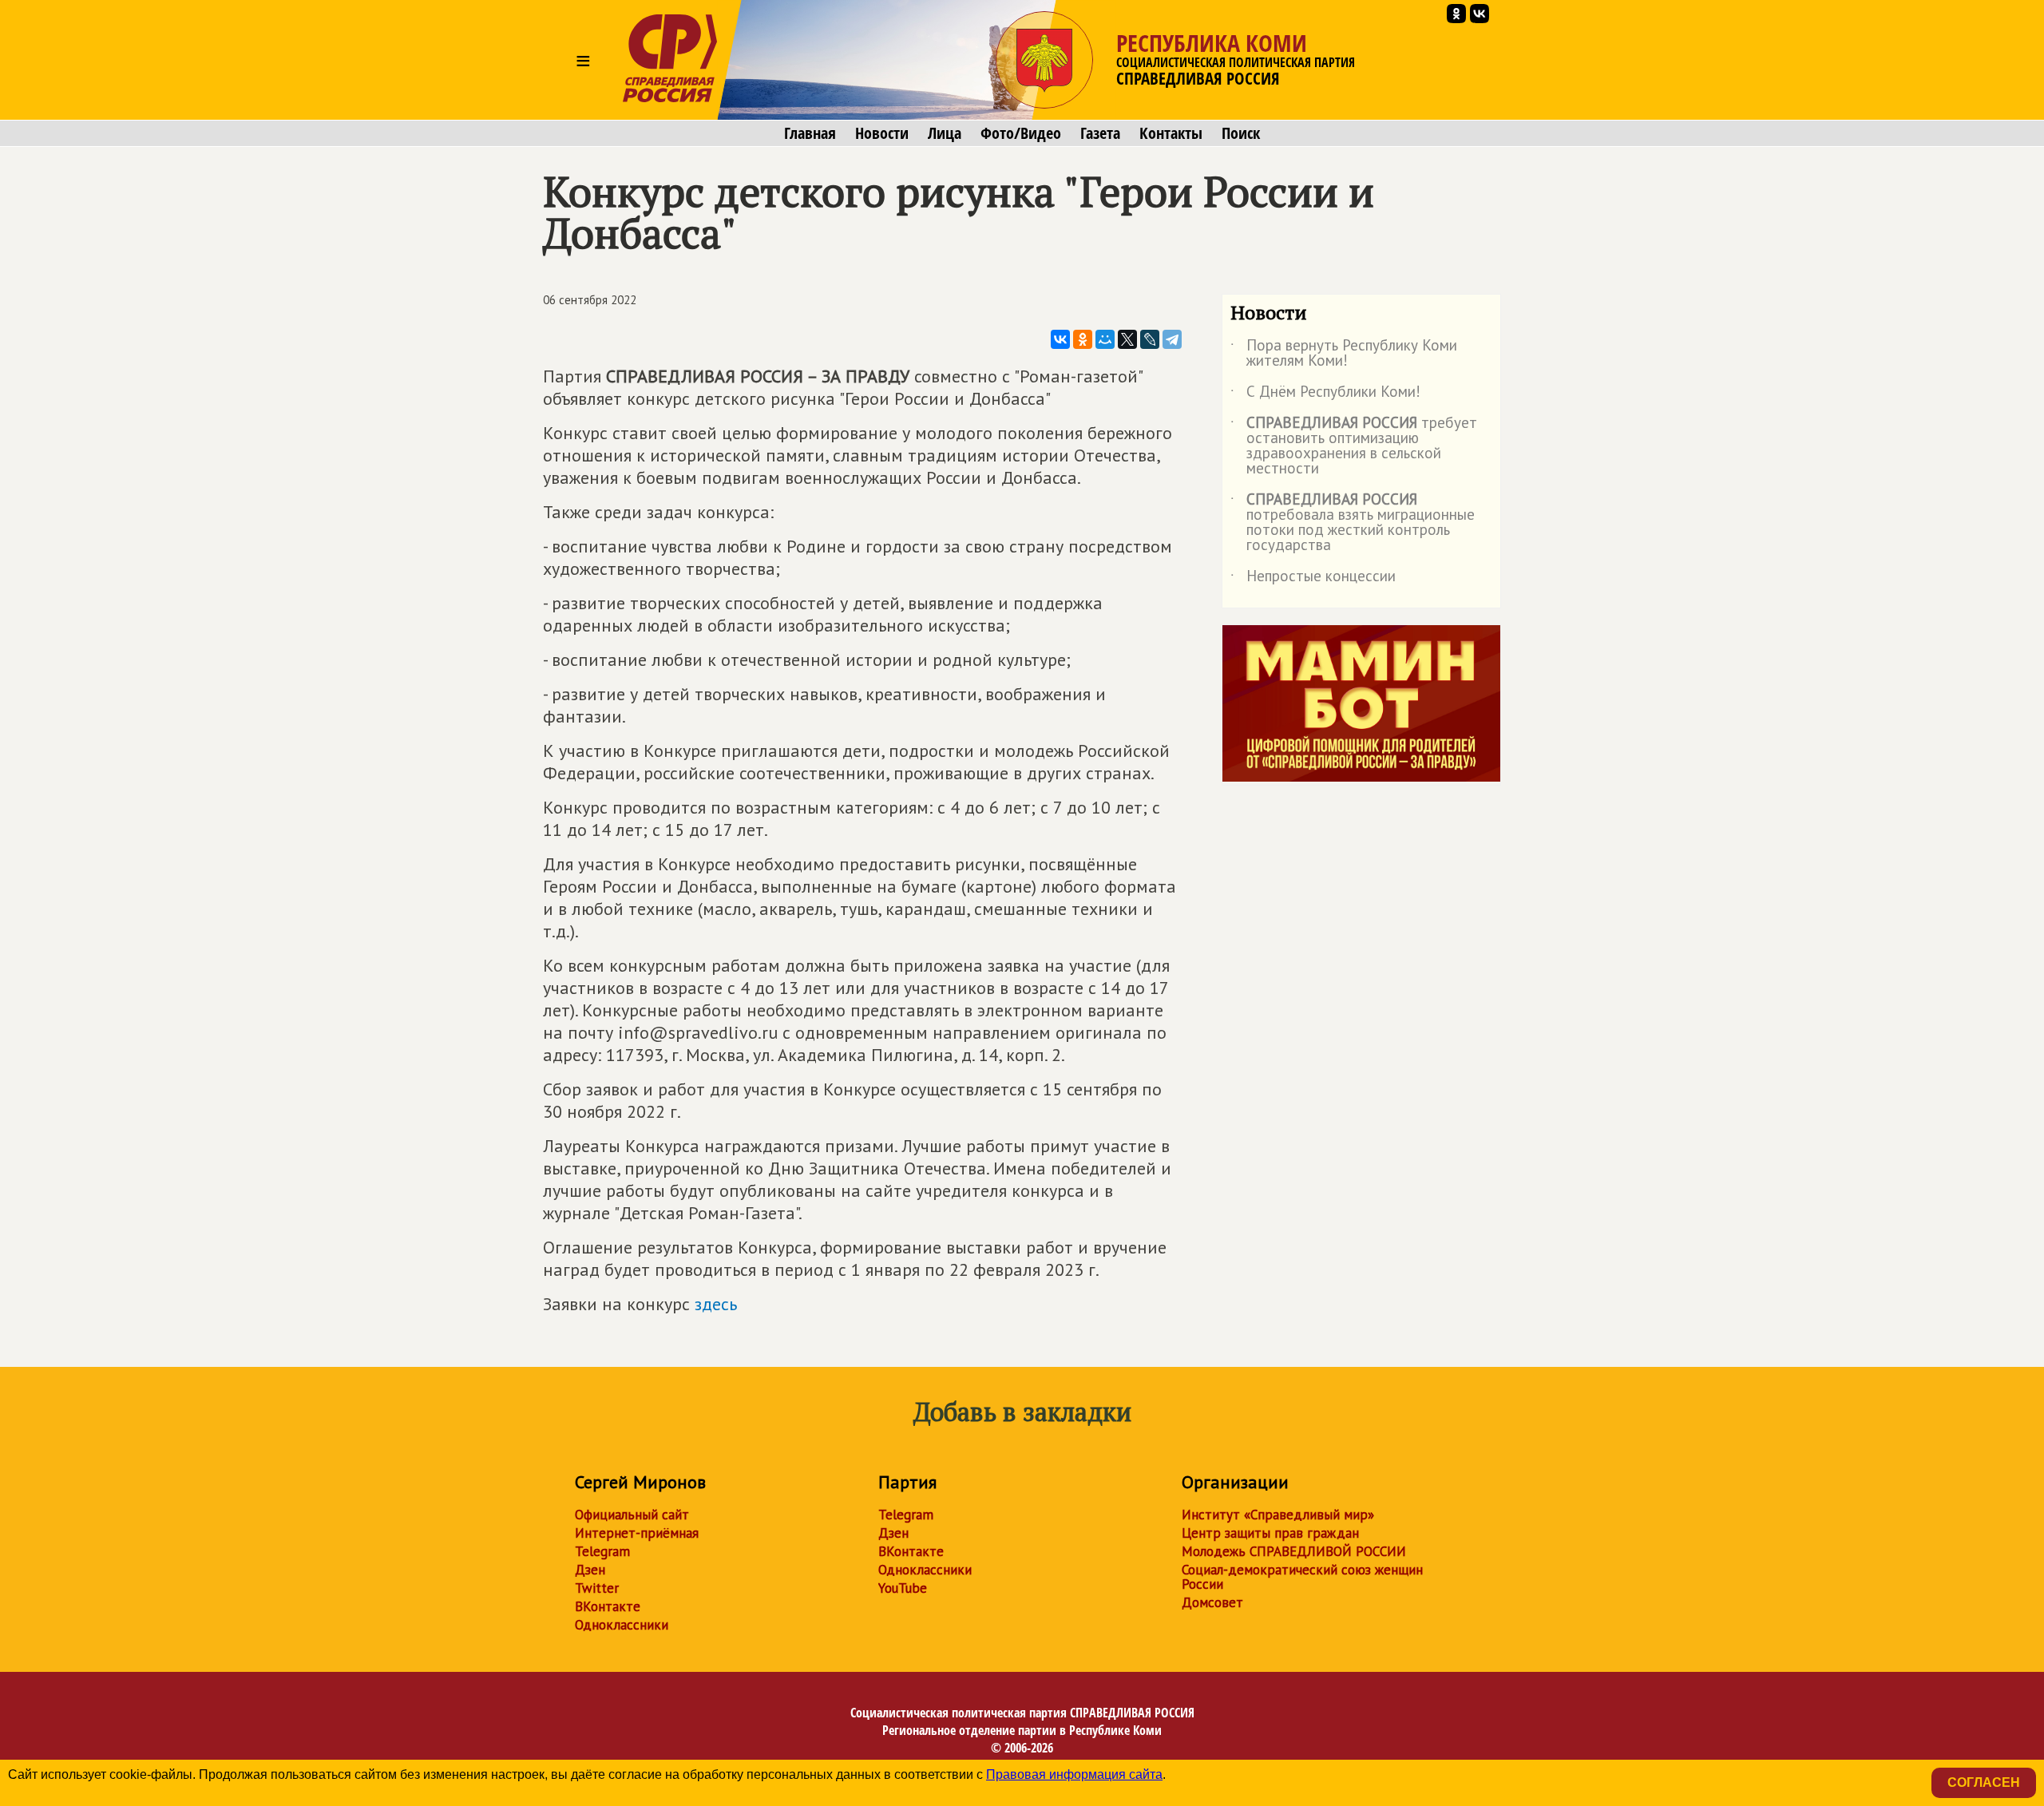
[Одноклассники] (1083, 339)
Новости (882, 133)
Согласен (1984, 1782)
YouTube (903, 1588)
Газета (1100, 133)
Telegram (602, 1551)
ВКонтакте (608, 1606)
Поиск (1241, 133)
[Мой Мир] (1105, 339)
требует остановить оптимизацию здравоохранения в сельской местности (1354, 446)
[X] (1127, 339)
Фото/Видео (1021, 133)
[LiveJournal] (1150, 339)
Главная (810, 133)
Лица (945, 133)
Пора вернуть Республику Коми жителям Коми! (1344, 354)
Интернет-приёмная (637, 1533)
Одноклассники (622, 1625)
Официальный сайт (632, 1515)
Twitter (597, 1588)
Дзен (590, 1570)
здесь (716, 1304)
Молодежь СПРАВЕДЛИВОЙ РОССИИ (1294, 1551)
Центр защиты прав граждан (1270, 1533)
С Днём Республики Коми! (1325, 394)
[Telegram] (1172, 339)
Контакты (1171, 133)
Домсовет (1212, 1602)
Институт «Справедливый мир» (1278, 1515)
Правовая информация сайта (1074, 1774)
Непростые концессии (1313, 579)
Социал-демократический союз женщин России (1302, 1577)
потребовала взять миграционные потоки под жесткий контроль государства (1353, 523)
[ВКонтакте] (1060, 339)
